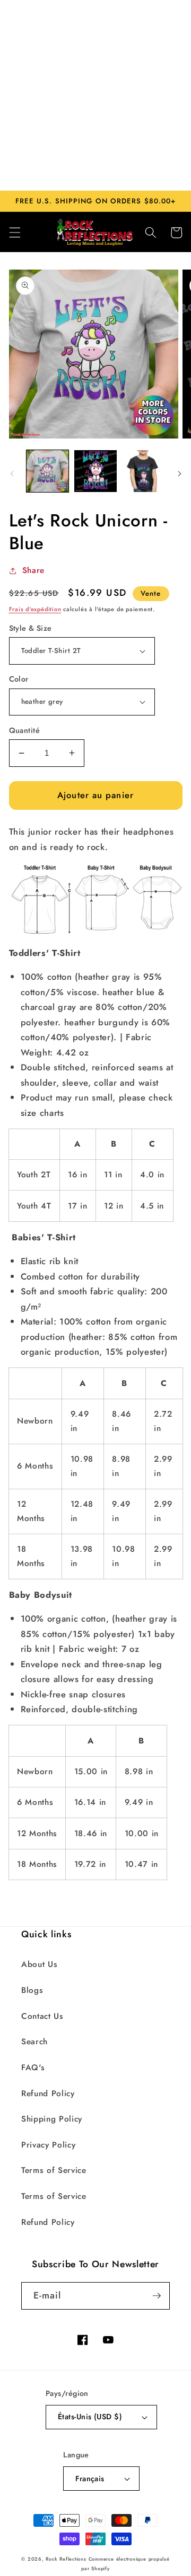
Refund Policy (48, 2094)
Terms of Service (54, 2170)
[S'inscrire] (157, 2296)
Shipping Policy (52, 2119)
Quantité (25, 730)
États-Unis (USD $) (90, 2417)
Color (19, 679)
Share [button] (33, 570)
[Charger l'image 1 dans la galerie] (48, 471)
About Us (39, 1964)
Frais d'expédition (35, 609)
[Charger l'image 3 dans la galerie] (144, 471)
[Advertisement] (95, 95)
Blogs (32, 1990)
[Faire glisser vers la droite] (179, 474)
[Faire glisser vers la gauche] (12, 474)
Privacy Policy (48, 2145)
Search (34, 2042)
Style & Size (31, 628)
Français (90, 2479)
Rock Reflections (66, 2559)
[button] (14, 232)
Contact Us (42, 2016)
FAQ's (33, 2068)
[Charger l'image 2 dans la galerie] (95, 471)
